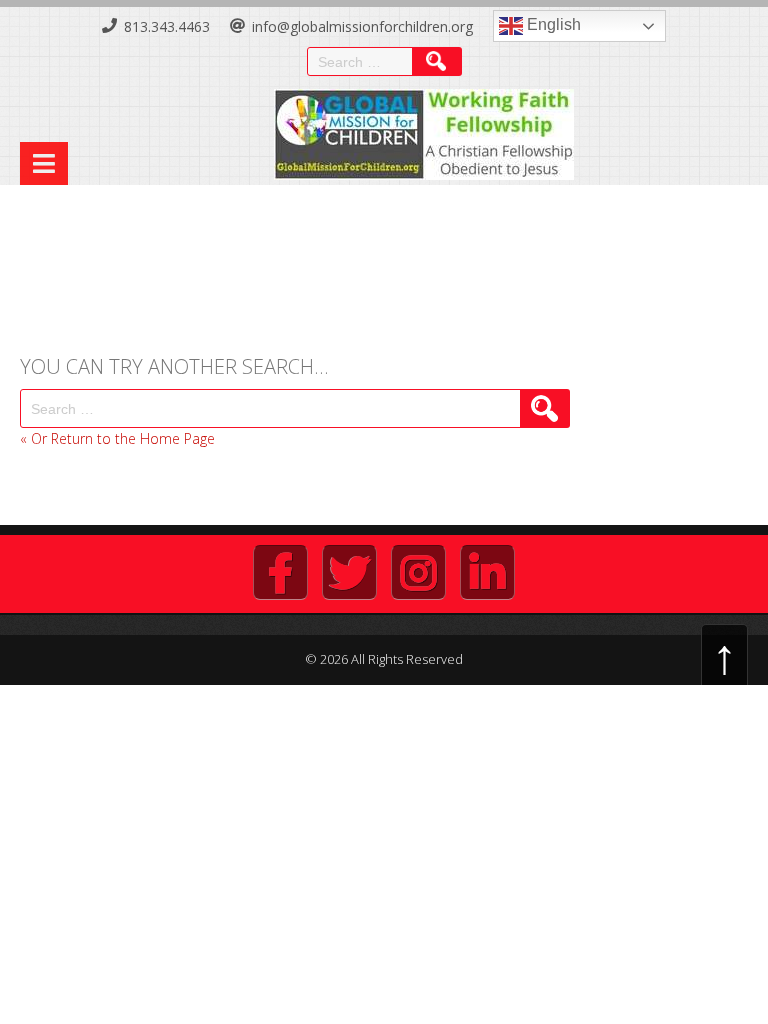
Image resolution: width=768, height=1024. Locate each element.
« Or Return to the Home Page (117, 438)
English (552, 24)
